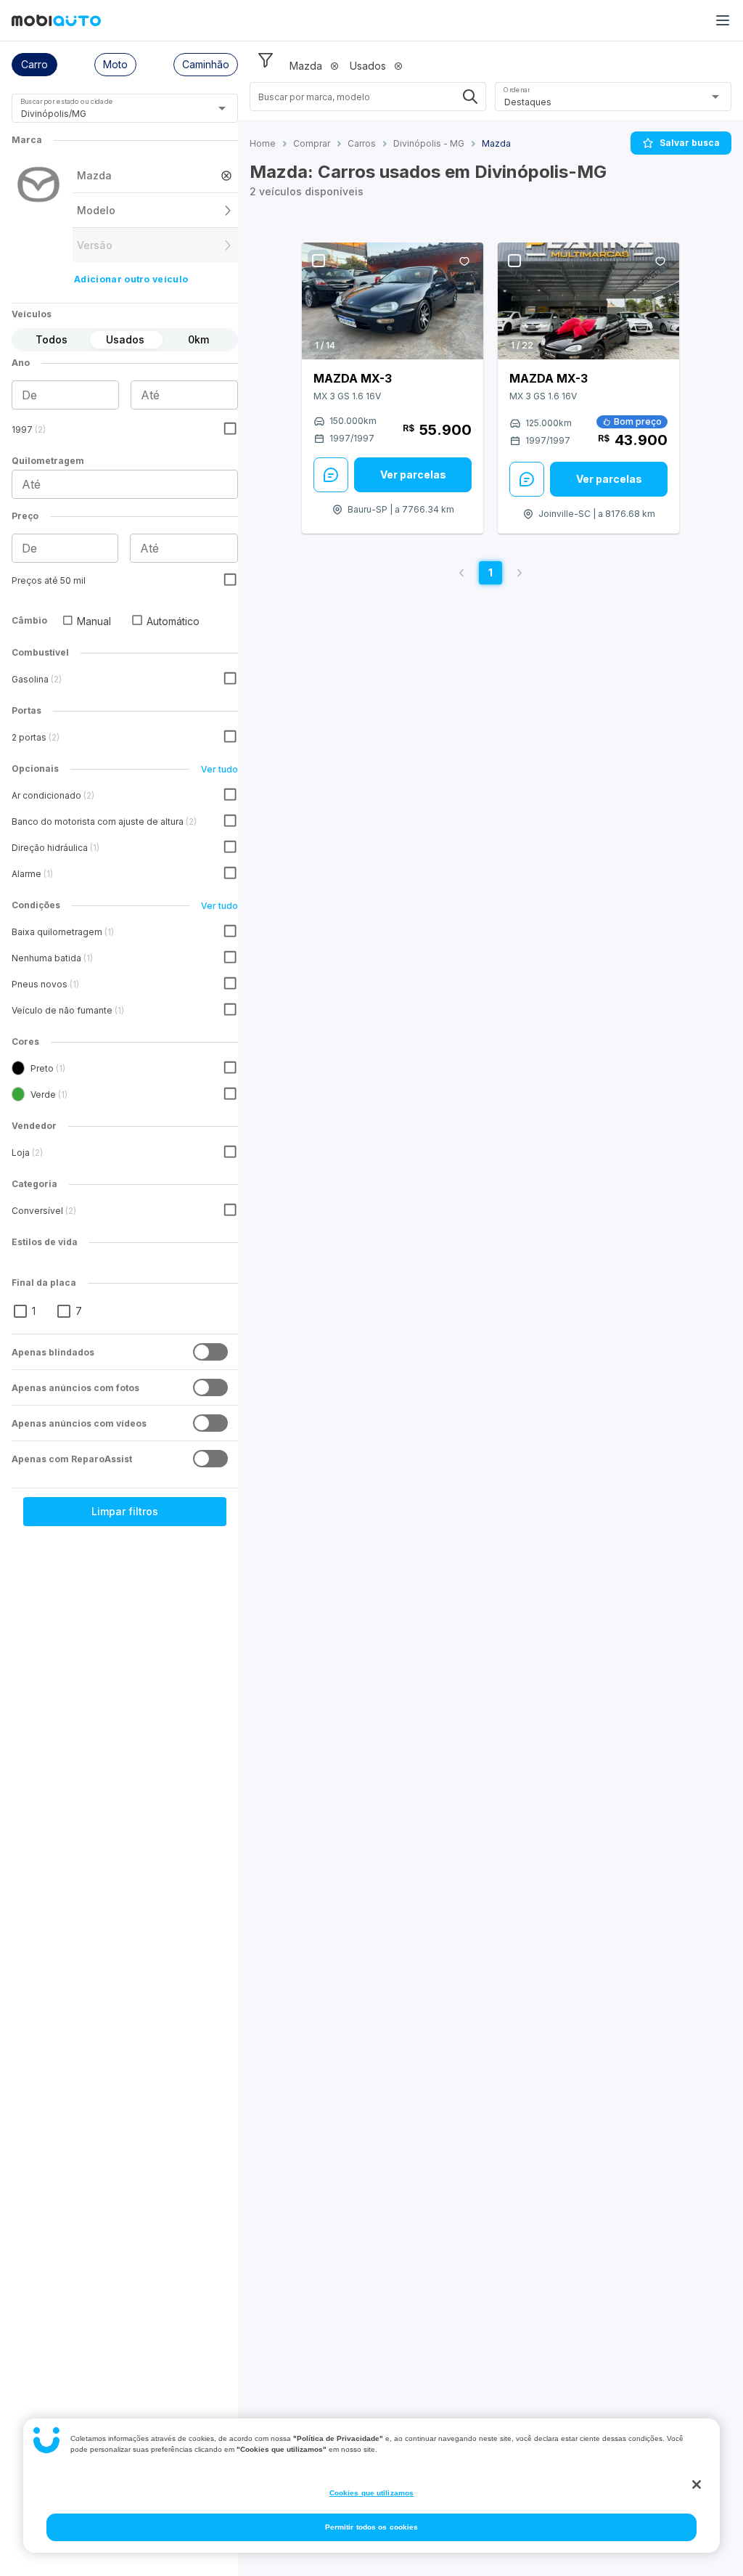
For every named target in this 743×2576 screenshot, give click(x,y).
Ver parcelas (413, 474)
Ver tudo (219, 769)
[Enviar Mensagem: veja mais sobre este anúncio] (331, 475)
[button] (34, 65)
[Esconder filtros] (266, 60)
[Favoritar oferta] (464, 261)
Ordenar (517, 90)
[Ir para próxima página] (520, 573)
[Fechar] (697, 2485)
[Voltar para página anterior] (461, 573)
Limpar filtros (125, 1511)
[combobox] (107, 114)
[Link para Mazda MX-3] (393, 301)
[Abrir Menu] (723, 20)
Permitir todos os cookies (372, 2527)
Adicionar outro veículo (131, 279)
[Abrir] (222, 108)
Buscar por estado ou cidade (67, 101)
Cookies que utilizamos (371, 2493)
